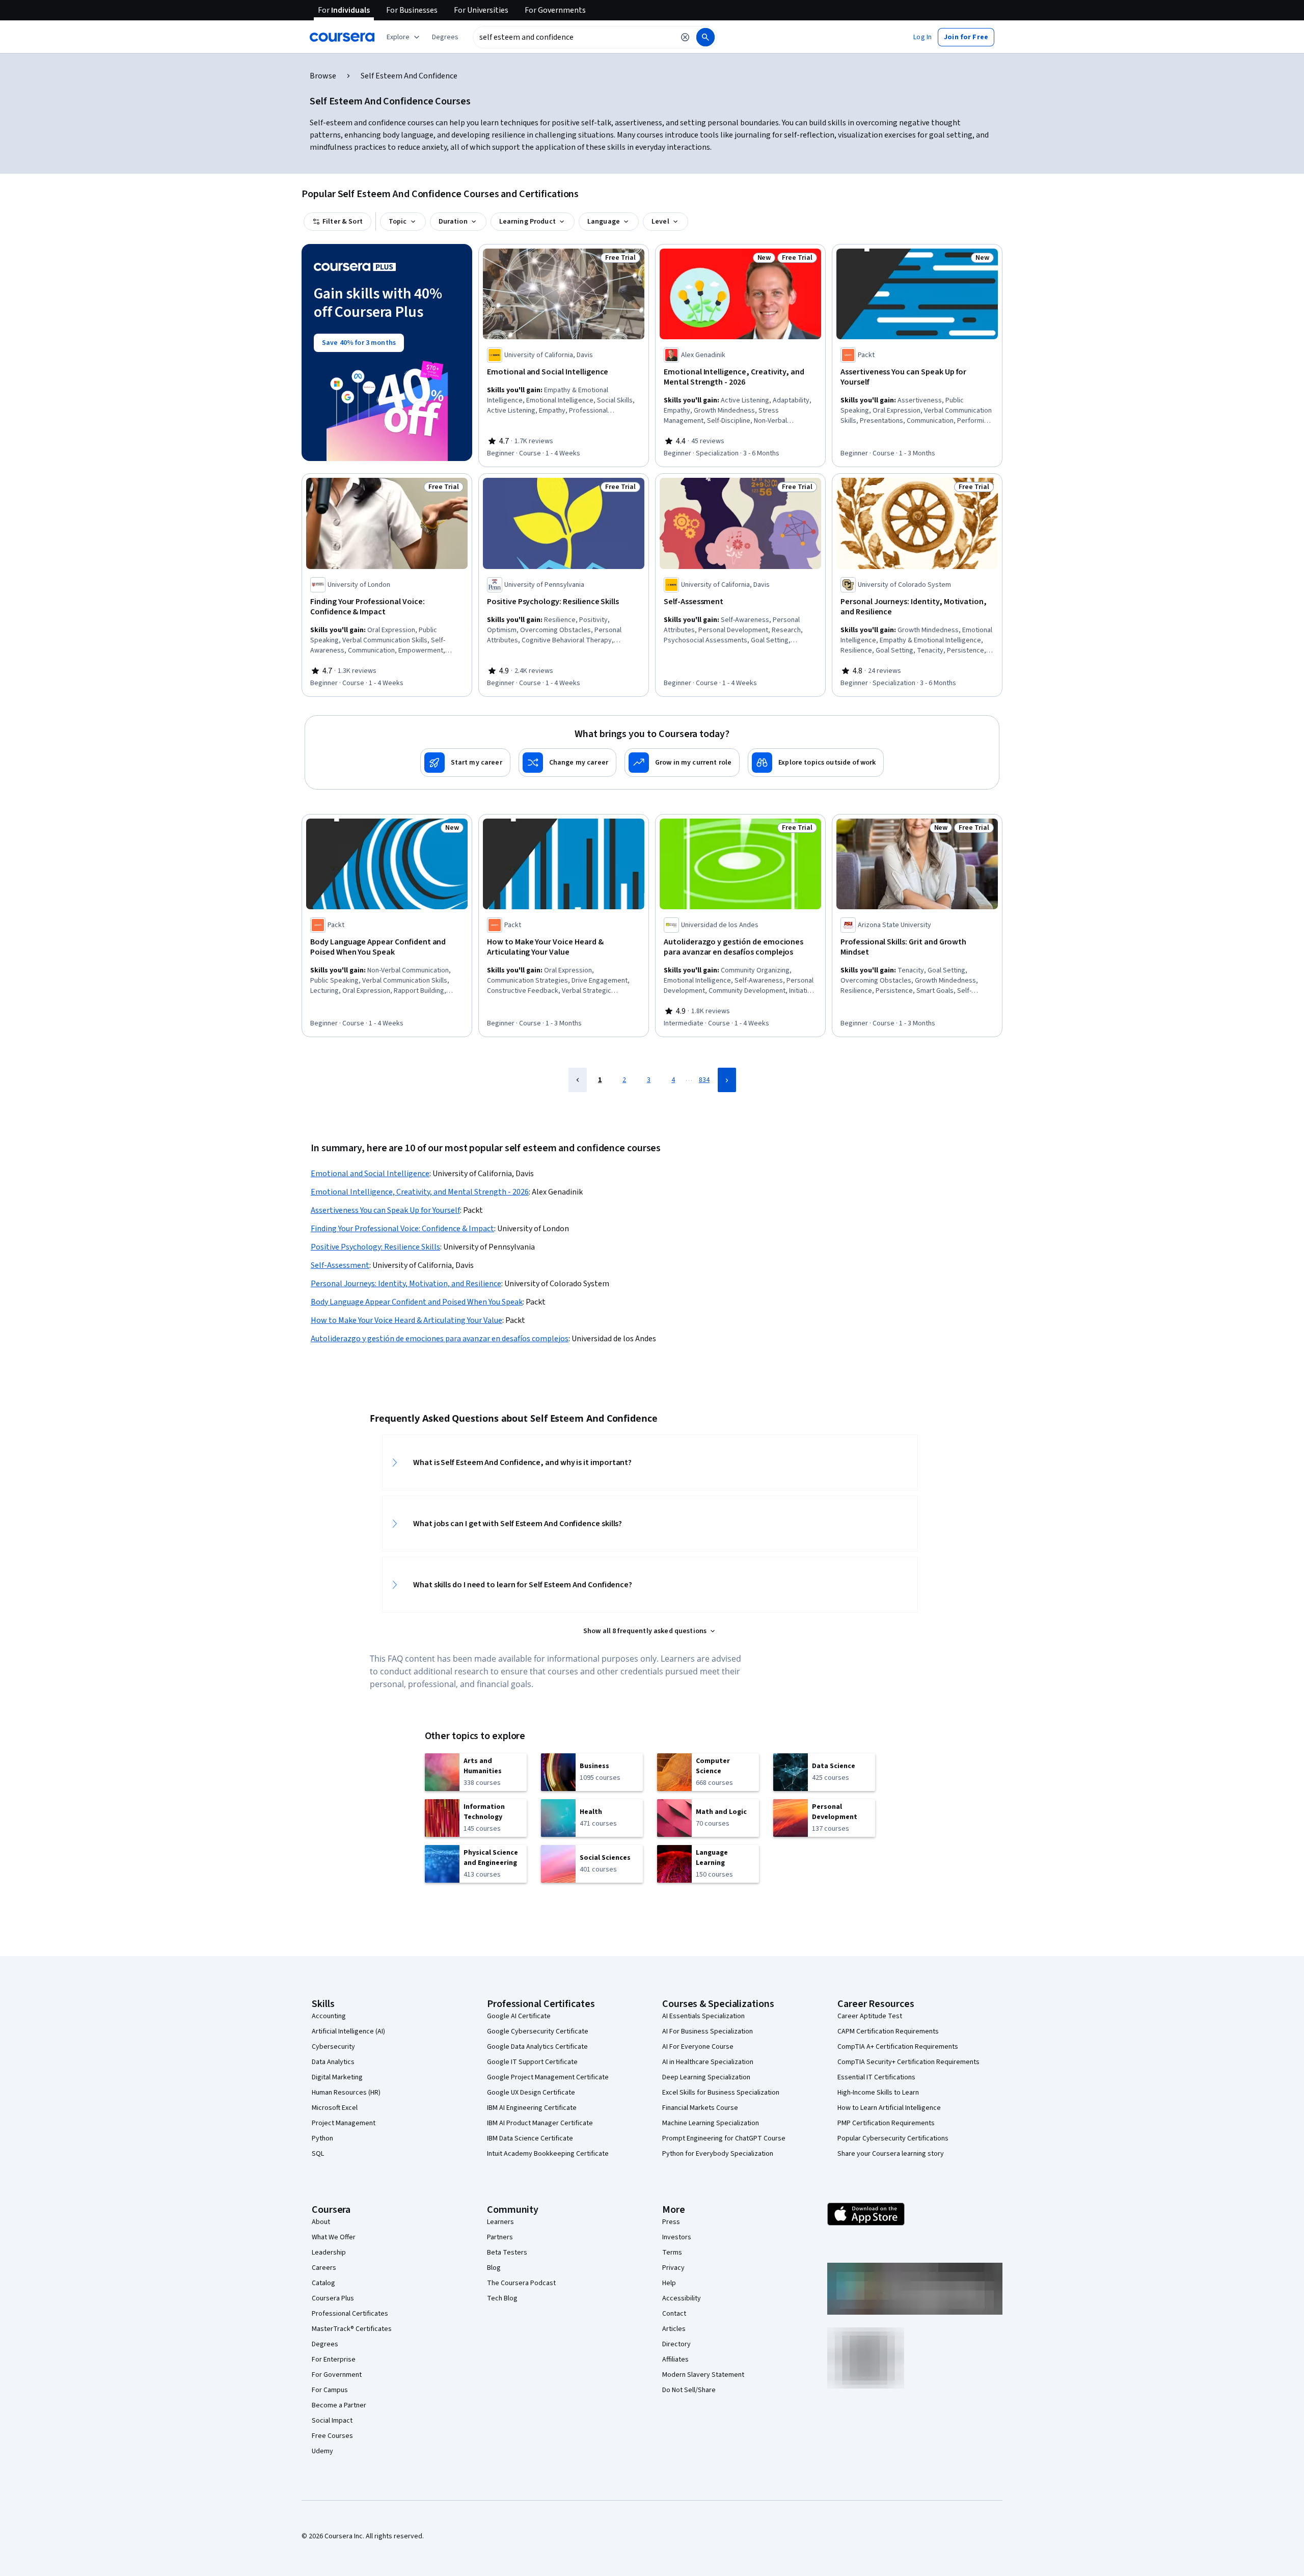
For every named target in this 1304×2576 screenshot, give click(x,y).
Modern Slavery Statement (703, 2375)
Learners (500, 2222)
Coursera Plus (333, 2298)
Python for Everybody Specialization (718, 2154)
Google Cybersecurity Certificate (538, 2031)
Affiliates (675, 2360)
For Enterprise (334, 2360)
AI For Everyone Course (698, 2047)
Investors (677, 2237)
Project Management (344, 2123)
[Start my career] (465, 763)
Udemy (322, 2451)
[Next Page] (727, 1080)
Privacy (673, 2268)
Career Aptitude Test (870, 2016)
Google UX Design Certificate (531, 2093)
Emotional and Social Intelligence (370, 1174)
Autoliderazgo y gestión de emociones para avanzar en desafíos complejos (440, 1339)
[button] (445, 37)
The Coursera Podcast (521, 2283)
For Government (337, 2375)
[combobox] (574, 37)
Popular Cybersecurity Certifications (893, 2138)
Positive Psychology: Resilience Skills (375, 1247)
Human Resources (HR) (346, 2093)
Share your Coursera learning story (891, 2154)
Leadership (329, 2253)
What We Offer (334, 2237)
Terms (672, 2253)
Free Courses (332, 2436)
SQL (318, 2154)
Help (669, 2283)
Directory (676, 2344)
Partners (500, 2237)
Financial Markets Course (700, 2108)
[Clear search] (685, 37)
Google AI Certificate (519, 2016)
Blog (494, 2268)
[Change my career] (567, 763)
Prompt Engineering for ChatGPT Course (724, 2138)
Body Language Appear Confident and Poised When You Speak (417, 1302)
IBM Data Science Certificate (530, 2138)
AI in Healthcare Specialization (708, 2062)
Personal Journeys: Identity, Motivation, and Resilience (406, 1284)
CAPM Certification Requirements (888, 2031)
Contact (674, 2314)
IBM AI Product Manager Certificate (540, 2123)
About (321, 2222)
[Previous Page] (578, 1080)
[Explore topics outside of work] (816, 763)
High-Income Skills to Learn (878, 2093)
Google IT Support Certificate (532, 2062)
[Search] (705, 37)
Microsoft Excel (335, 2108)
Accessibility (682, 2298)
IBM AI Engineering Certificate (532, 2108)
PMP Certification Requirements (886, 2123)
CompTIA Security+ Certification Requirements (908, 2062)
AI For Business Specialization (708, 2031)
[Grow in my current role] (682, 763)
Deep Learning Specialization (706, 2077)
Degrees (325, 2344)
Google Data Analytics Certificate (537, 2047)
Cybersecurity (333, 2047)
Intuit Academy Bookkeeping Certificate (548, 2154)
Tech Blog (502, 2298)
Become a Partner (339, 2405)
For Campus (330, 2390)
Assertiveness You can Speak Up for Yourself (385, 1210)
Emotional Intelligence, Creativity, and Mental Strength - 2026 (420, 1192)
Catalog (323, 2283)
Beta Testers (507, 2253)
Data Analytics (333, 2062)
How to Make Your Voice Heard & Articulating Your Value (406, 1320)
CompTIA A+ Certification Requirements (898, 2047)
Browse (323, 76)
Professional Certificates (350, 2314)
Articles (674, 2329)
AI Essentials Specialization (703, 2016)
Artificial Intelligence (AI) (348, 2031)
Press (671, 2222)
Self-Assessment (340, 1265)
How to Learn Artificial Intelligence (889, 2108)
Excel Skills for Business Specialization (721, 2093)
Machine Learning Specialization (711, 2123)
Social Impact (332, 2421)
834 (704, 1080)
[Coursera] (342, 37)
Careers (324, 2268)
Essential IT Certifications (876, 2077)
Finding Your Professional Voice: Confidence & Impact (402, 1229)
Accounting (329, 2016)
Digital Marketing (337, 2077)
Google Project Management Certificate (548, 2077)
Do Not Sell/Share (689, 2390)
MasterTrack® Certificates (352, 2329)
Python (322, 2138)
